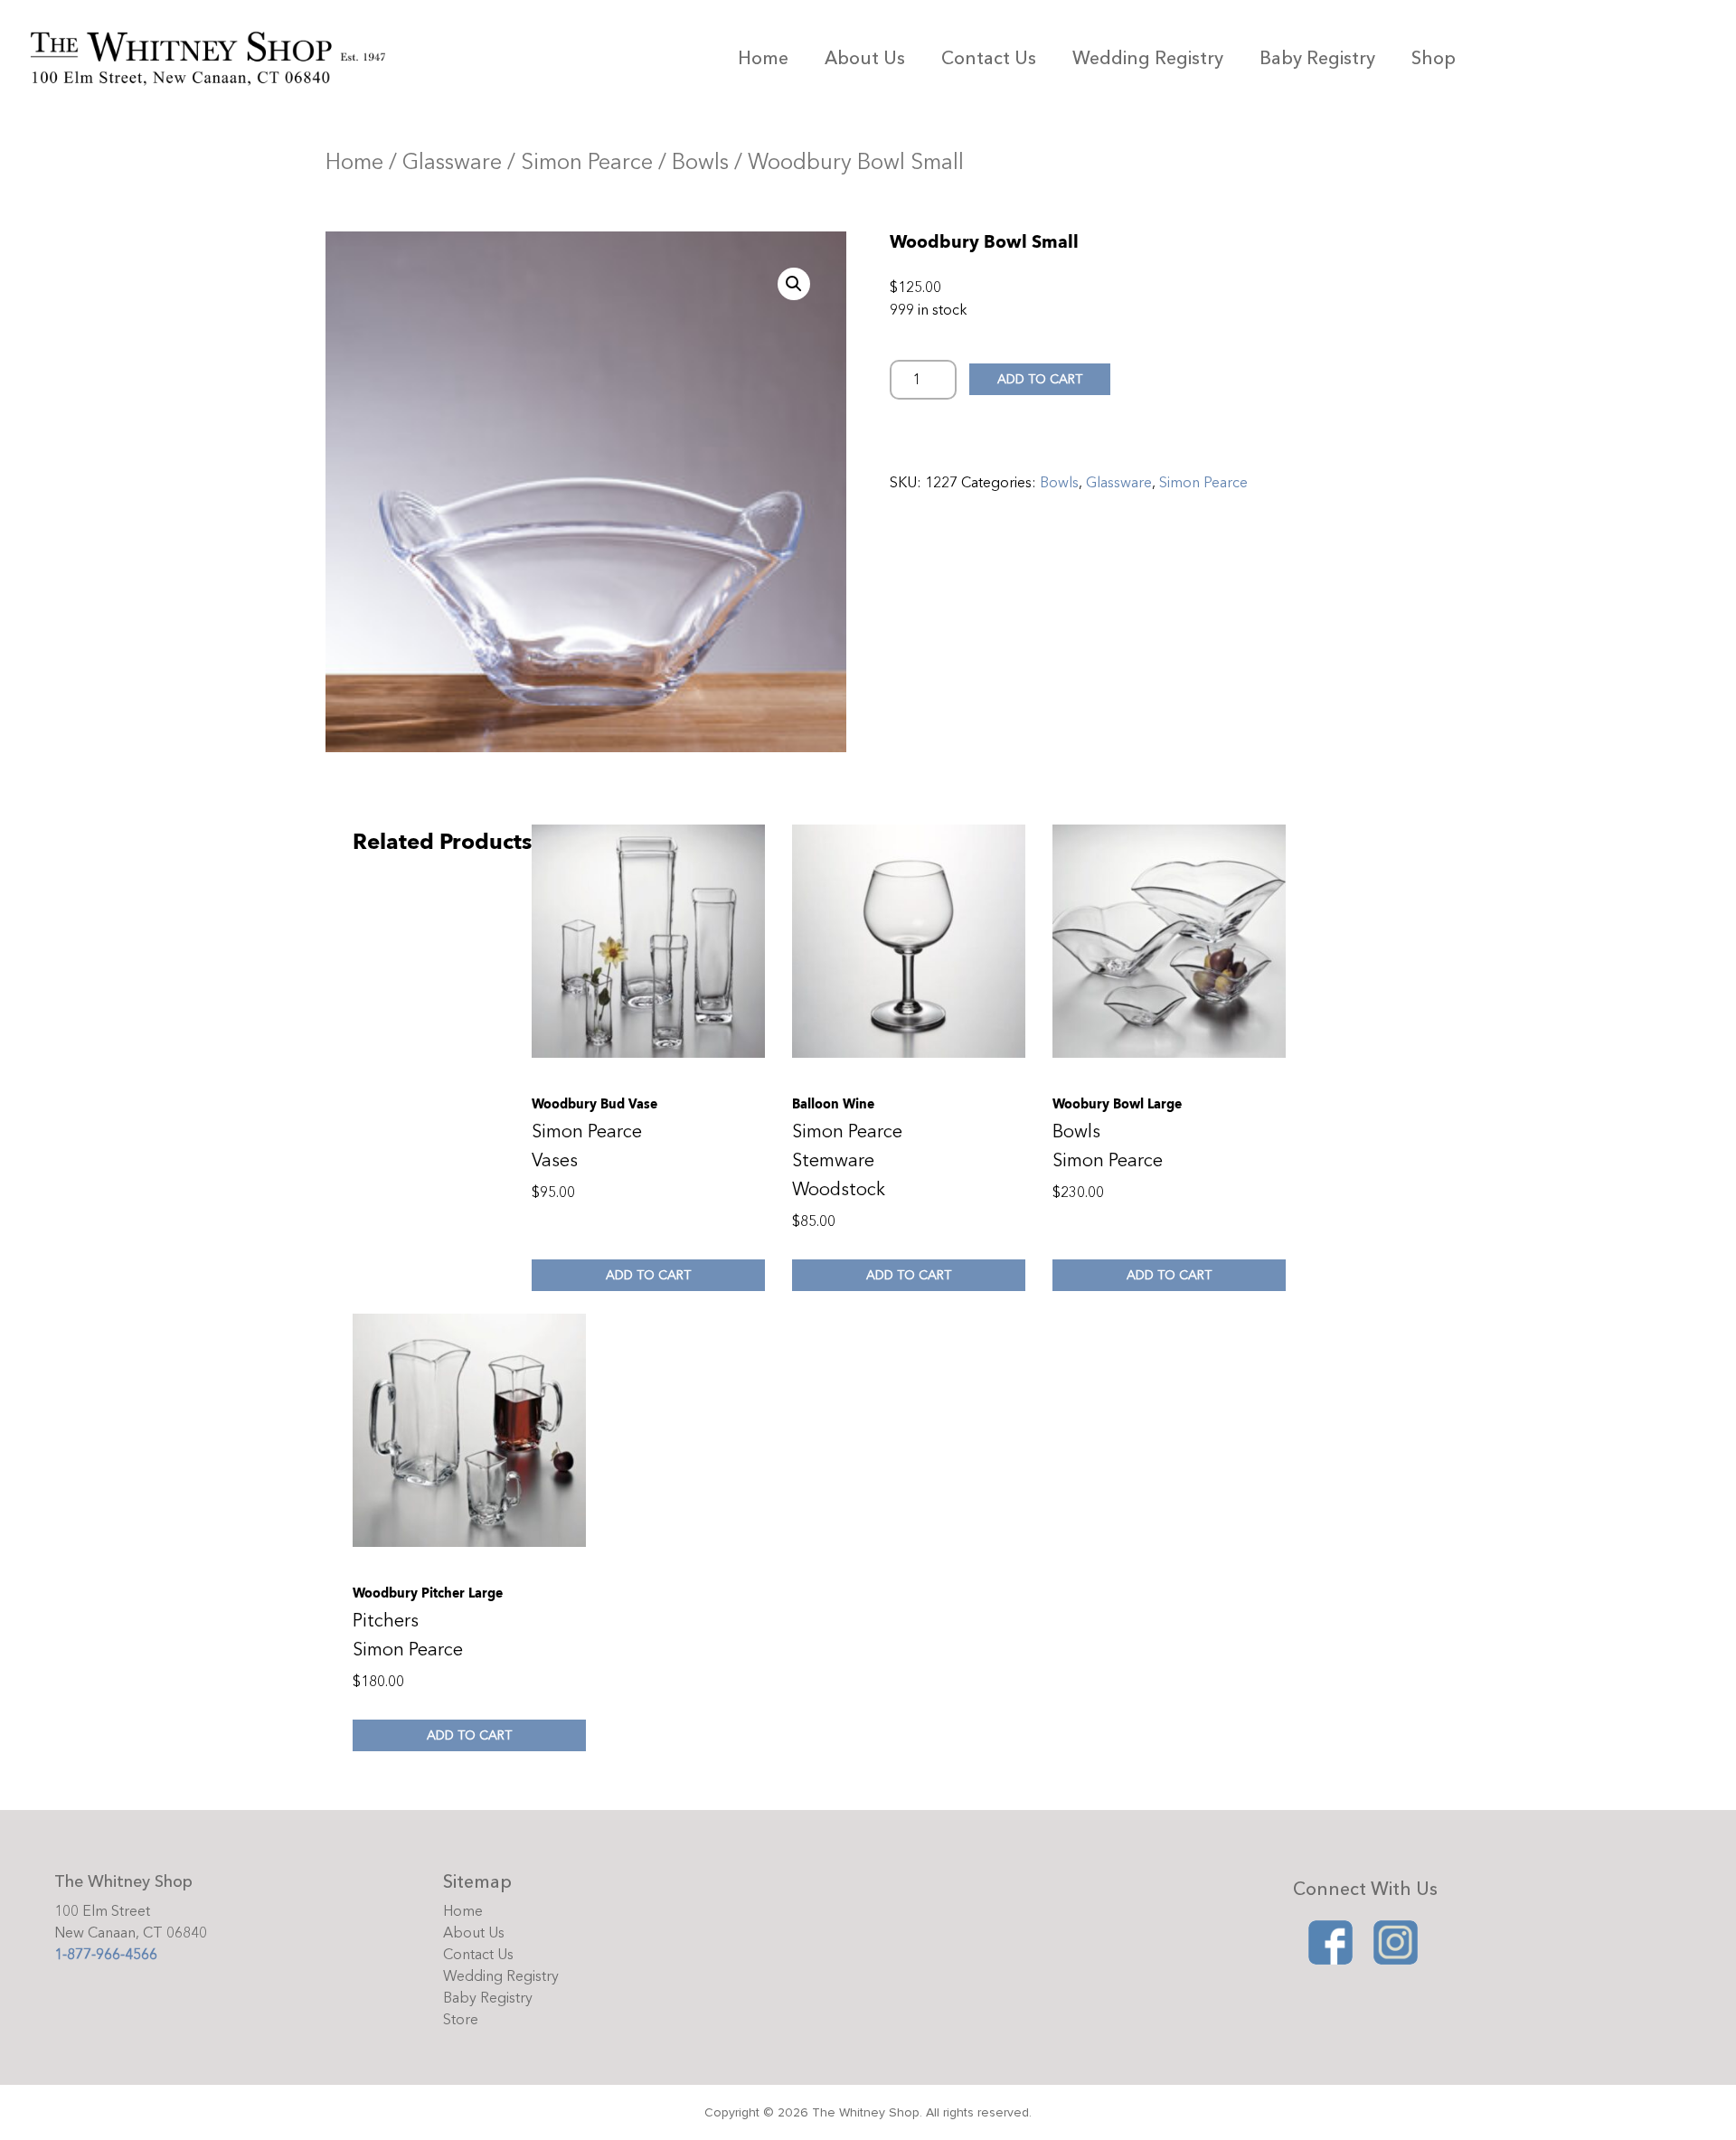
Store (461, 2020)
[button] (794, 284)
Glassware (452, 162)
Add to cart (1040, 379)
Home (763, 58)
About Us (865, 58)
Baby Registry (1317, 58)
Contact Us (989, 58)
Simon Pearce (587, 162)
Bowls (700, 162)
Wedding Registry (1148, 58)
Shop (1434, 58)
